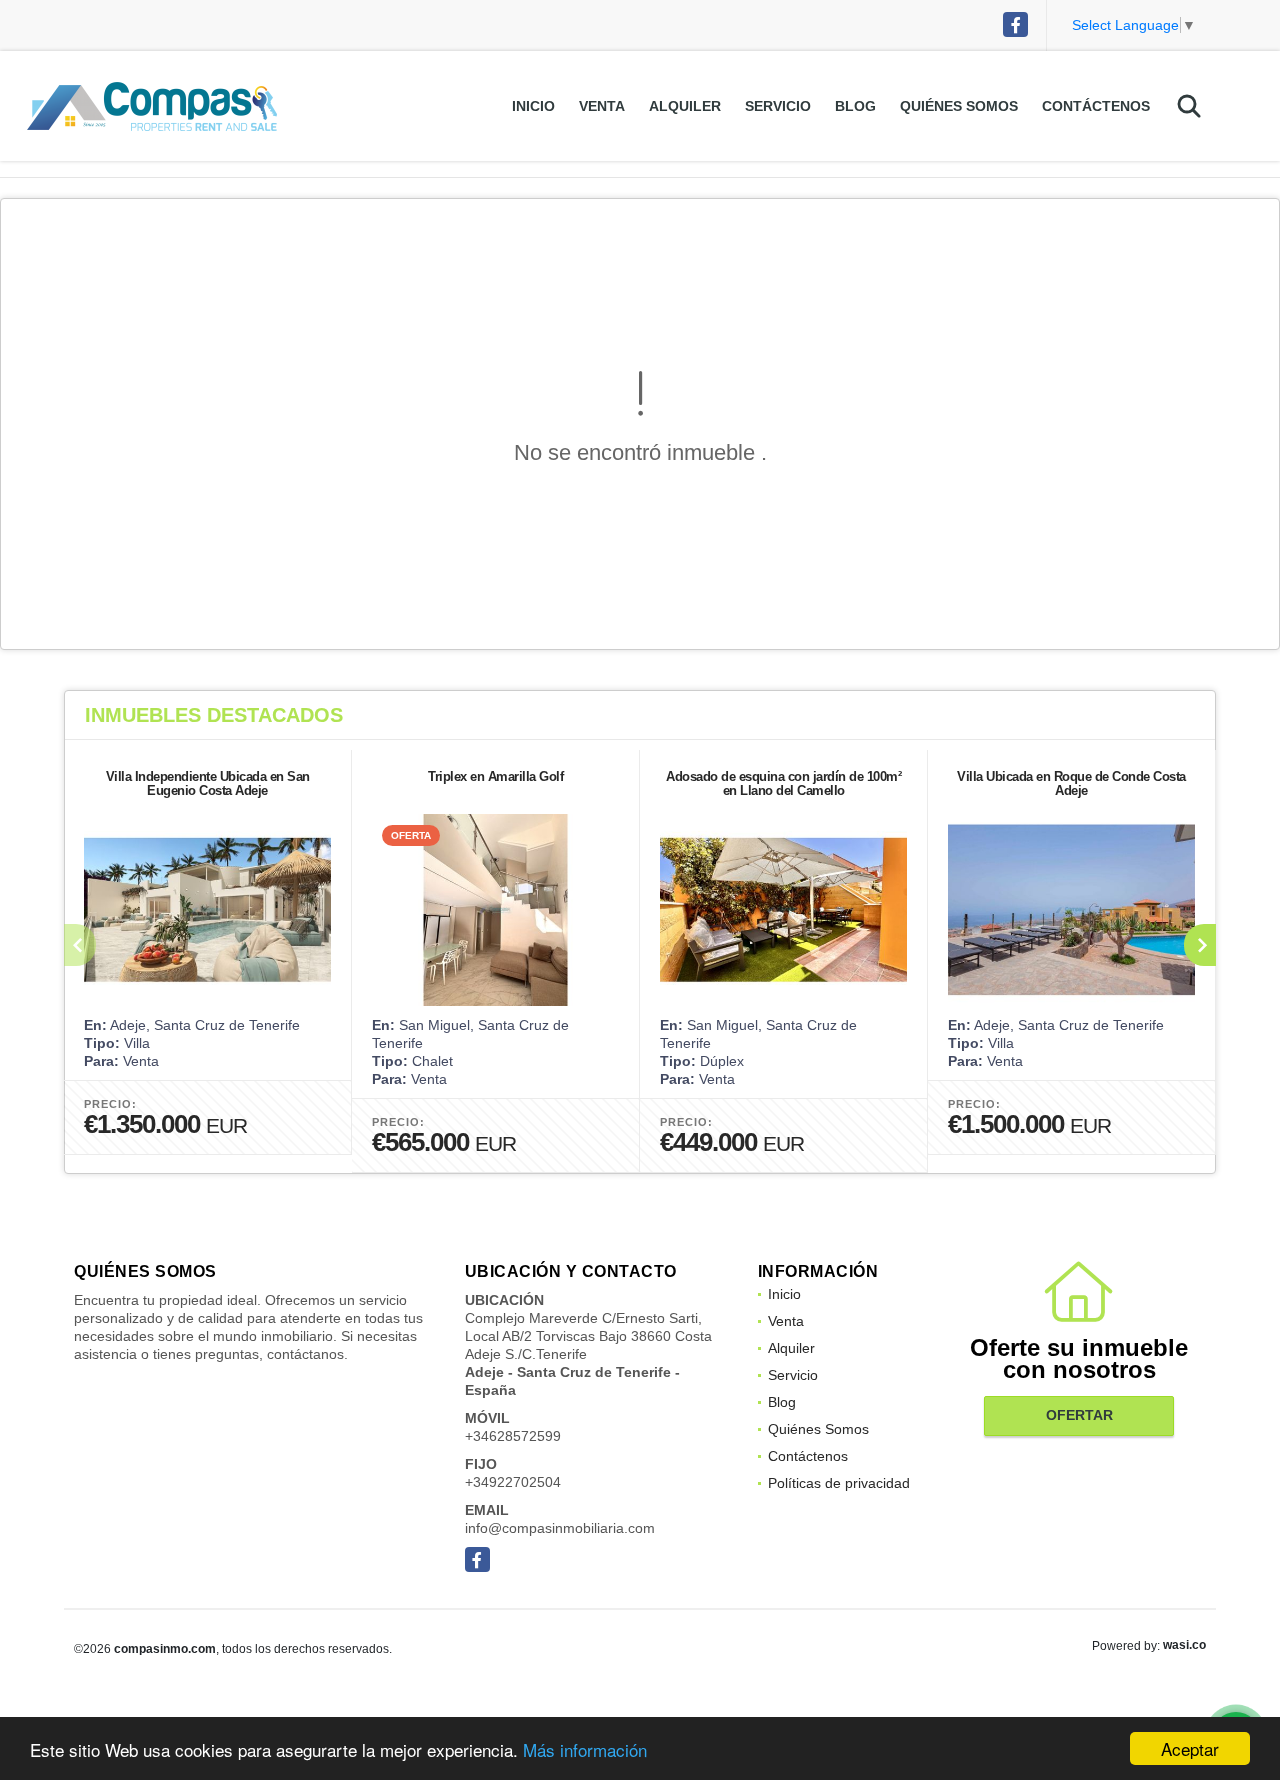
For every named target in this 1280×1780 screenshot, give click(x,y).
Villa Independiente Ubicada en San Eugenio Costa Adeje (208, 783)
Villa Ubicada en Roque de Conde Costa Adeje (1071, 783)
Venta (602, 106)
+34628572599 (513, 1436)
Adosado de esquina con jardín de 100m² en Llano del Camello (783, 783)
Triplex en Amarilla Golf (495, 776)
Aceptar (1190, 1748)
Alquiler (685, 106)
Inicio (533, 106)
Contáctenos (1096, 106)
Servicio (778, 106)
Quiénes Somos (959, 106)
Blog (855, 106)
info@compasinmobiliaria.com (560, 1528)
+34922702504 (513, 1482)
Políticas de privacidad (839, 1483)
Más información (585, 1749)
